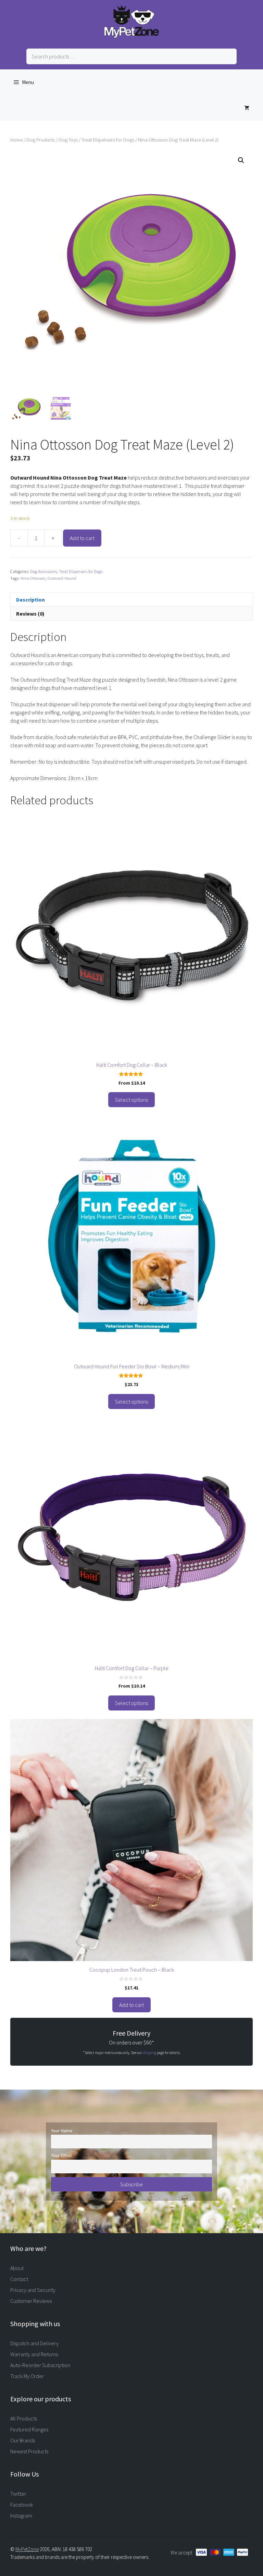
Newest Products (29, 2451)
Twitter (18, 2494)
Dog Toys (68, 140)
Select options (131, 1100)
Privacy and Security (33, 2290)
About (17, 2268)
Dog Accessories (43, 571)
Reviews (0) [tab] (30, 614)
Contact (19, 2279)
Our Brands (23, 2440)
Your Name (62, 2131)
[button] (241, 160)
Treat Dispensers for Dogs (108, 140)
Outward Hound (62, 578)
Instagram (21, 2515)
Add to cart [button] (131, 2005)
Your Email (61, 2155)
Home (16, 140)
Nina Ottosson (33, 578)
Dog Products (41, 140)
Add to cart (82, 538)
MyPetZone (27, 2549)
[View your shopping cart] (247, 108)
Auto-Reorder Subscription (40, 2365)
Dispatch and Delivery (34, 2343)
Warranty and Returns (34, 2354)
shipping (149, 2053)
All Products (24, 2418)
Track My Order (27, 2376)
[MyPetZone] (131, 36)
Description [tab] (30, 600)
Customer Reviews (31, 2301)
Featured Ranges (29, 2429)
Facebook (22, 2505)
